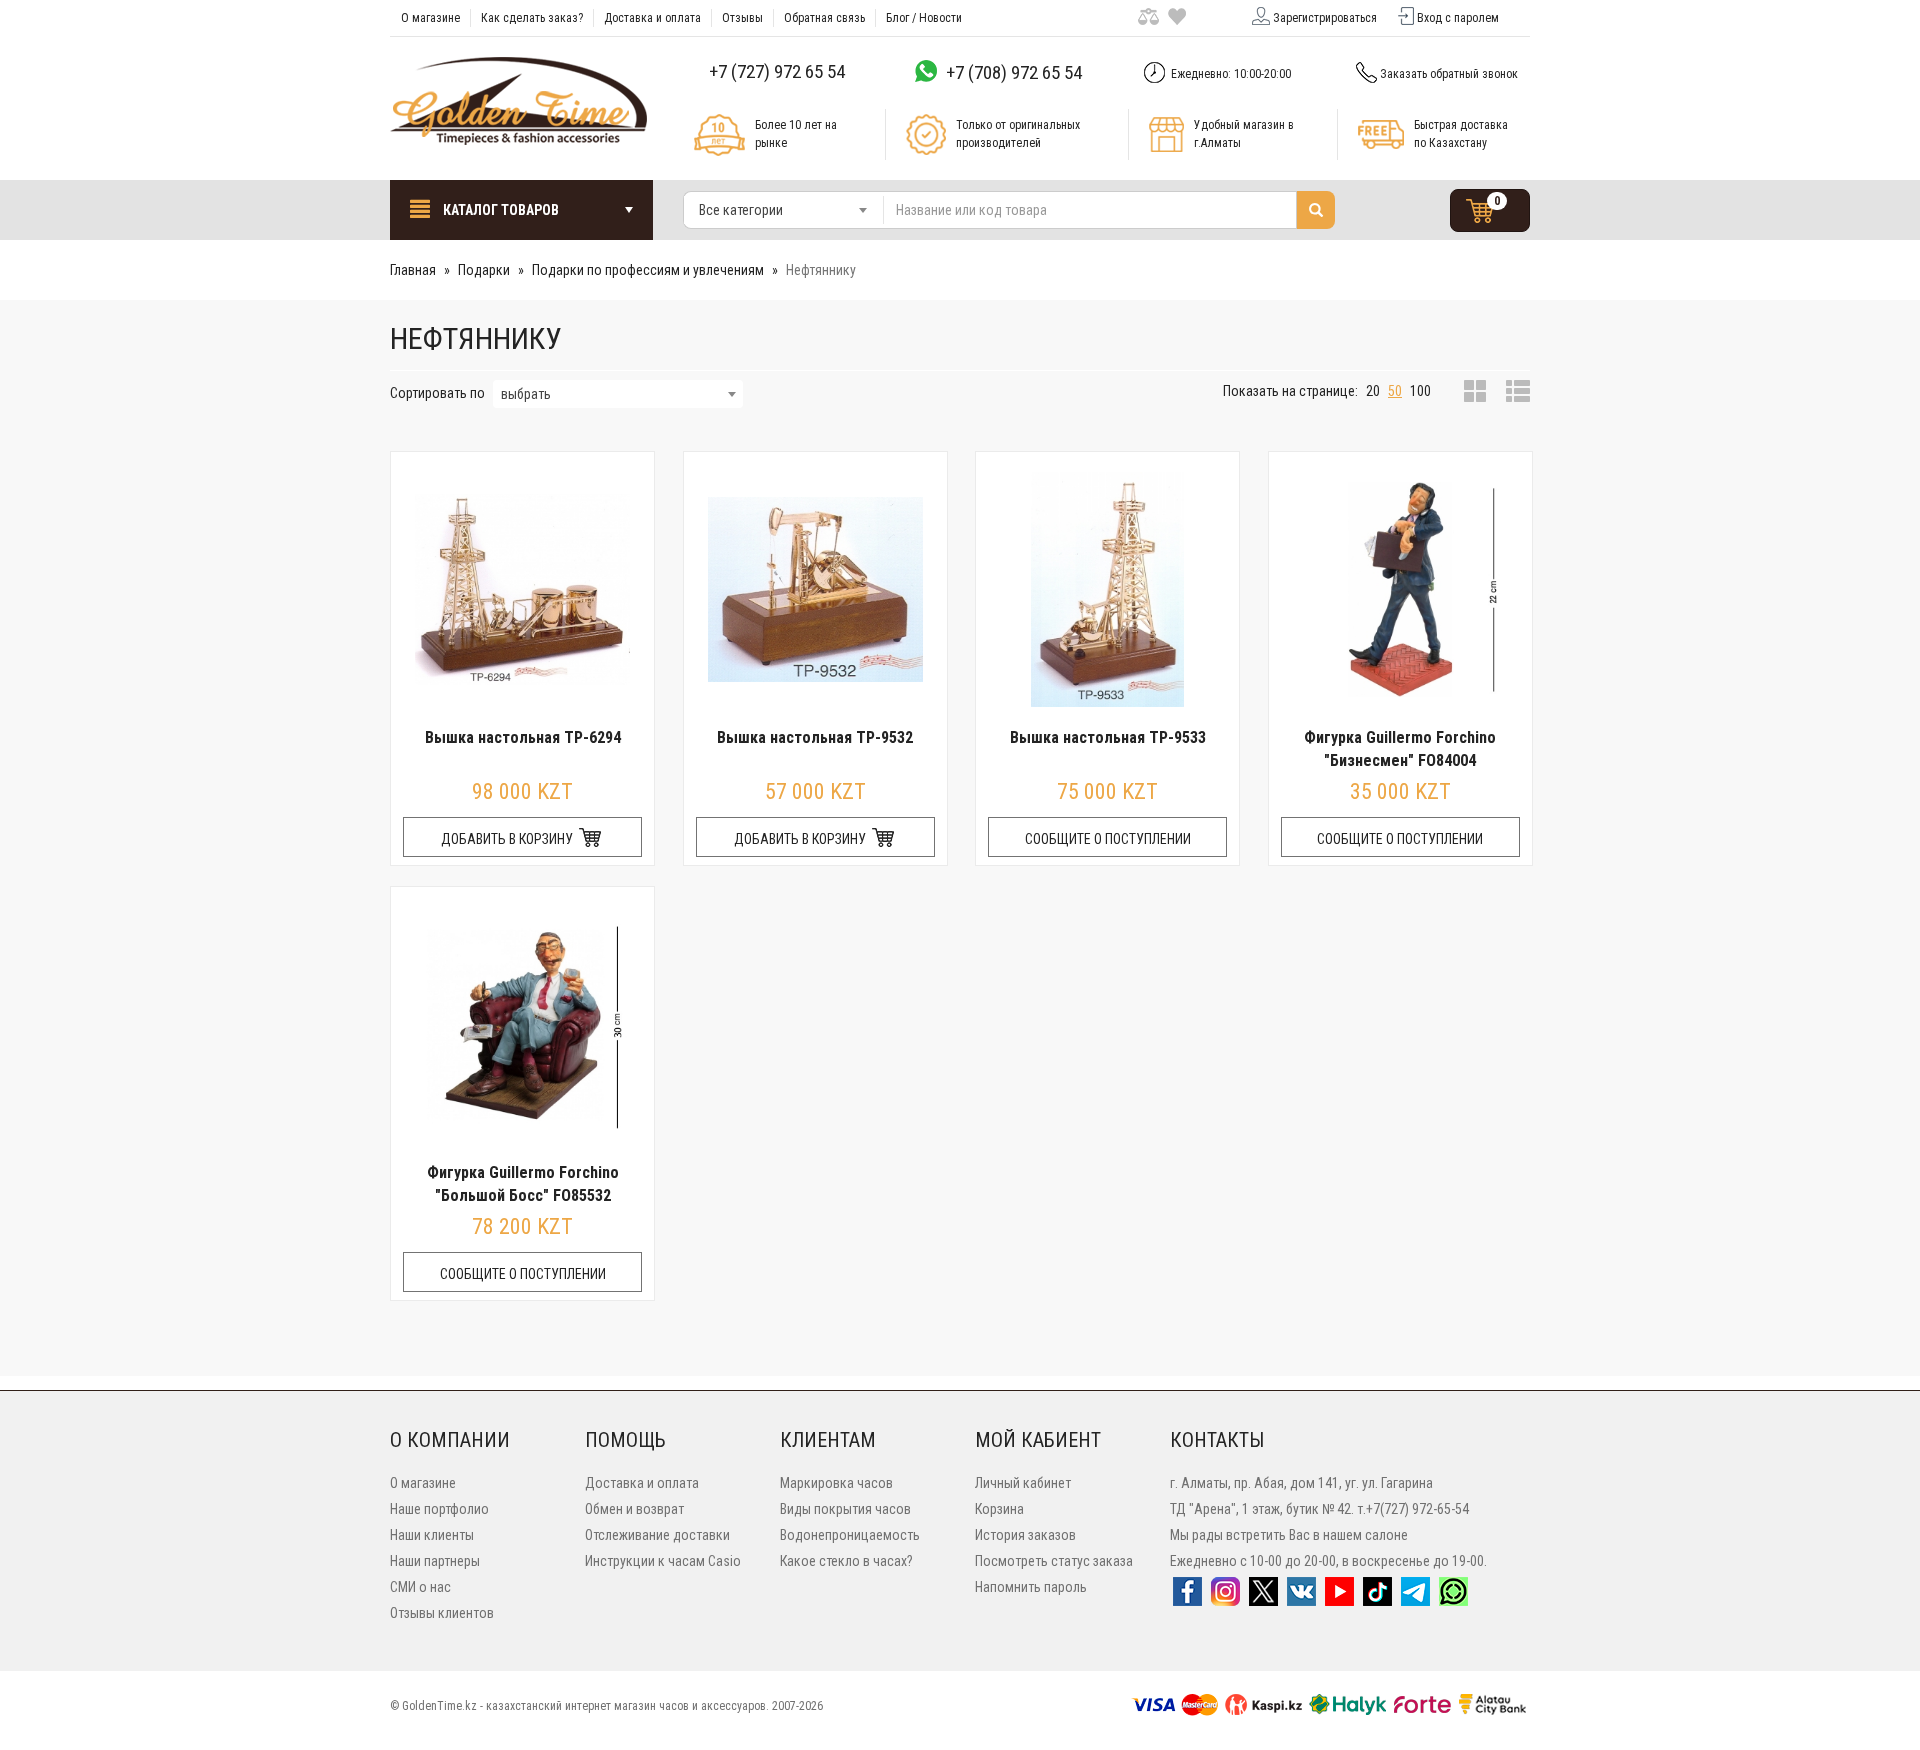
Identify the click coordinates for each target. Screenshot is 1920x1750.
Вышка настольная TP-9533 (1108, 737)
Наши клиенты (432, 1535)
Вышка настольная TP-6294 (523, 737)
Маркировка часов (836, 1483)
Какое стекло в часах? (846, 1561)
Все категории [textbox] (741, 210)
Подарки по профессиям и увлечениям (648, 270)
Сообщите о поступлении (1108, 839)
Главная (413, 270)
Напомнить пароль (1031, 1587)
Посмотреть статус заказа (1054, 1561)
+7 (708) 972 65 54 (1014, 72)
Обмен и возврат (634, 1509)
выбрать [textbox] (526, 394)
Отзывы (742, 18)
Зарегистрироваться (1325, 18)
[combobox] (784, 210)
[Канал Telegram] (1415, 1598)
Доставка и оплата (652, 18)
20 (1373, 391)
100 (1420, 391)
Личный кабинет (1023, 1483)
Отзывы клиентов (442, 1613)
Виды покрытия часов (845, 1509)
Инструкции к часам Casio (663, 1561)
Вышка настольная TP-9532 (815, 737)
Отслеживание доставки (657, 1535)
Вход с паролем (1458, 18)
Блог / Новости (924, 18)
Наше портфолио (439, 1509)
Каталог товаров (499, 210)
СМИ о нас (420, 1587)
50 (1395, 391)
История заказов (1025, 1535)
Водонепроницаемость (850, 1535)
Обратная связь (824, 18)
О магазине (430, 18)
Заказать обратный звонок (1449, 74)
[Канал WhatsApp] (1453, 1598)
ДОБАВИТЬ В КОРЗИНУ (508, 839)
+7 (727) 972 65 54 (777, 71)
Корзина (999, 1509)
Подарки (484, 270)
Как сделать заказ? (532, 18)
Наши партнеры (435, 1561)
